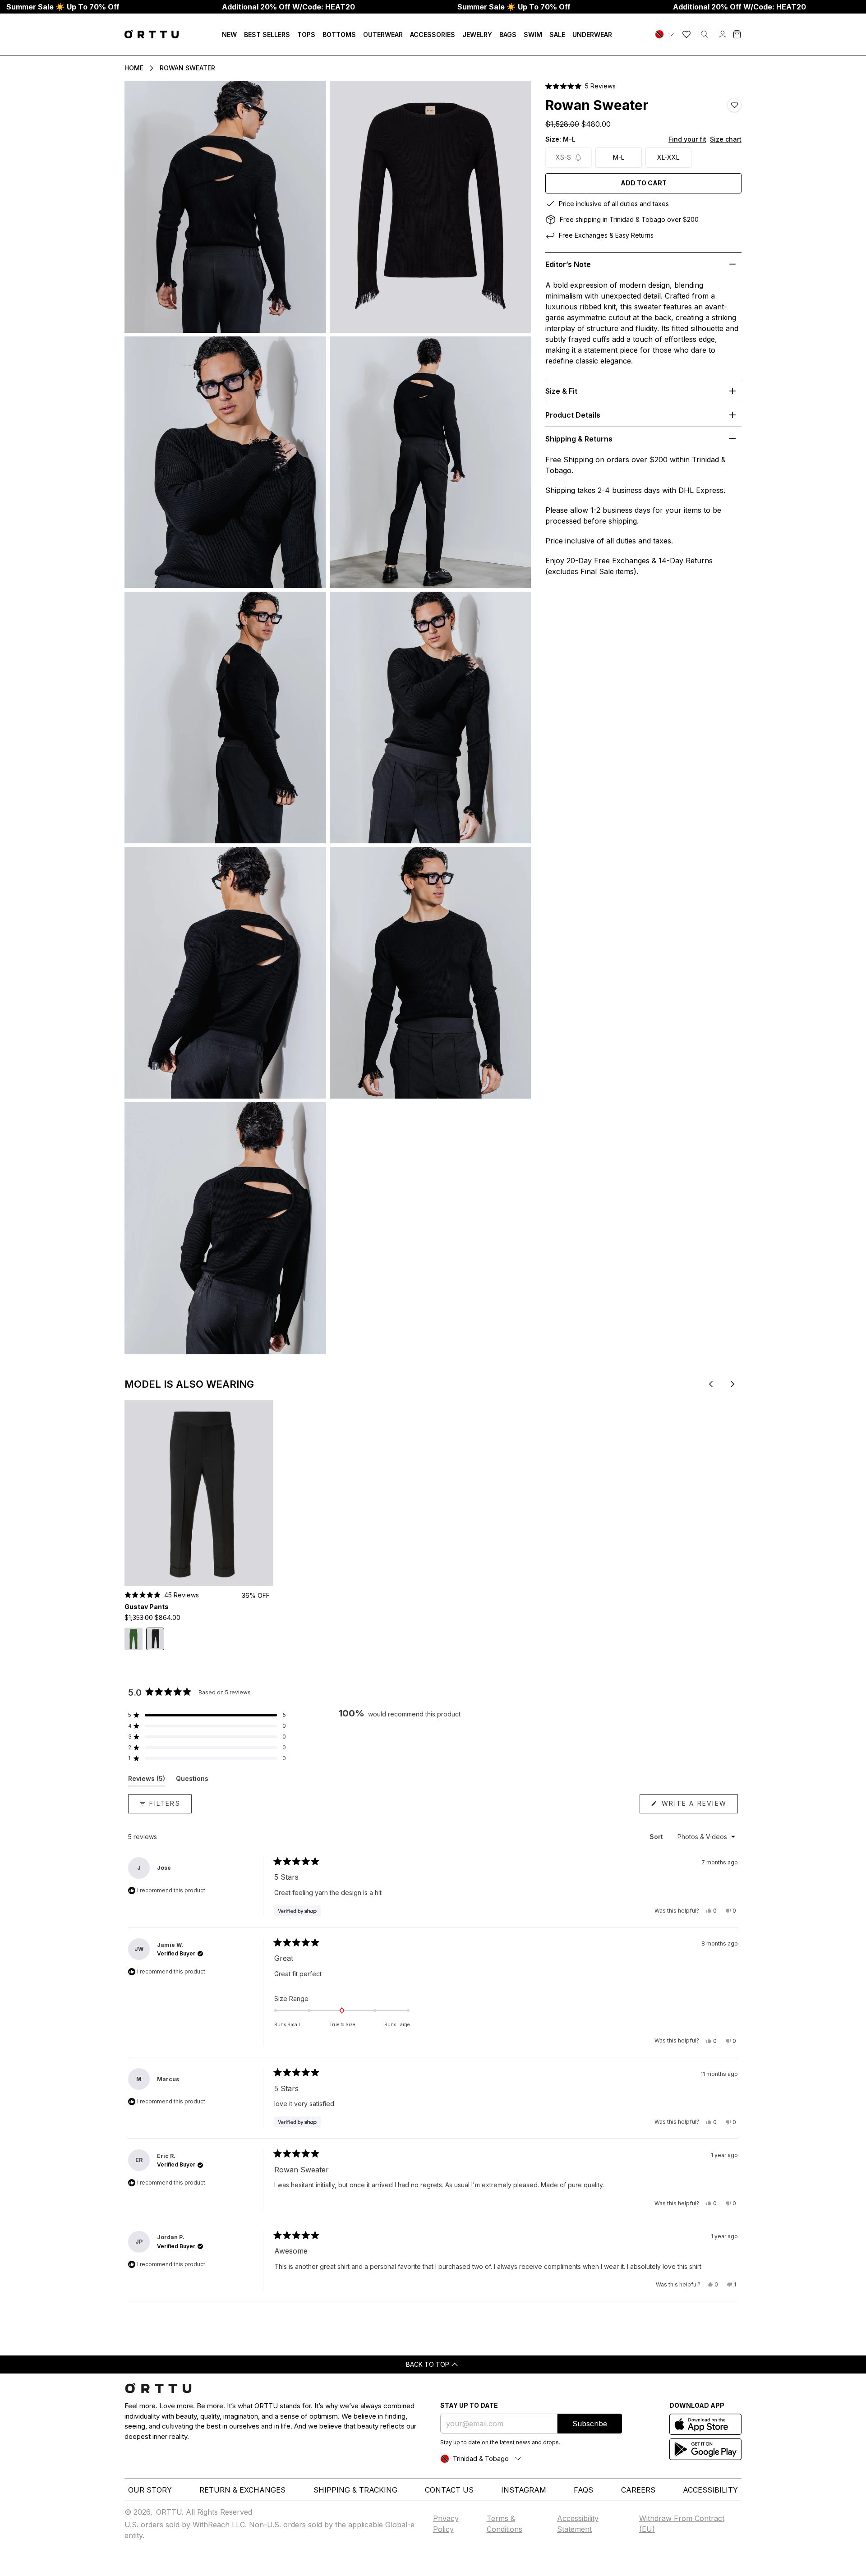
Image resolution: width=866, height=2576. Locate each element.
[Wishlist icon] (686, 34)
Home (134, 68)
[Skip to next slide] (732, 1384)
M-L (619, 157)
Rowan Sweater (187, 68)
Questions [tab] (192, 1780)
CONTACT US (449, 2490)
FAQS (583, 2490)
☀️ (63, 7)
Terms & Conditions (504, 2524)
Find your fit (687, 139)
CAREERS (638, 2490)
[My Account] (723, 34)
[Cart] (737, 34)
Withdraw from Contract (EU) (682, 2524)
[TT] (666, 34)
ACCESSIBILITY (710, 2490)
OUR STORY (150, 2490)
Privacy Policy (446, 2524)
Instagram (524, 2490)
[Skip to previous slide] (711, 1384)
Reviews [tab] (147, 1780)
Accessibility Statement (578, 2524)
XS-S (563, 157)
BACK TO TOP (428, 2364)
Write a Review (698, 1806)
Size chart (726, 139)
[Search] (705, 34)
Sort (657, 1837)
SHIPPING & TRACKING (355, 2490)
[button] (580, 86)
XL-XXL (668, 157)
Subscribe (590, 2424)
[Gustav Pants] (199, 1493)
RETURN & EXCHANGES (242, 2490)
